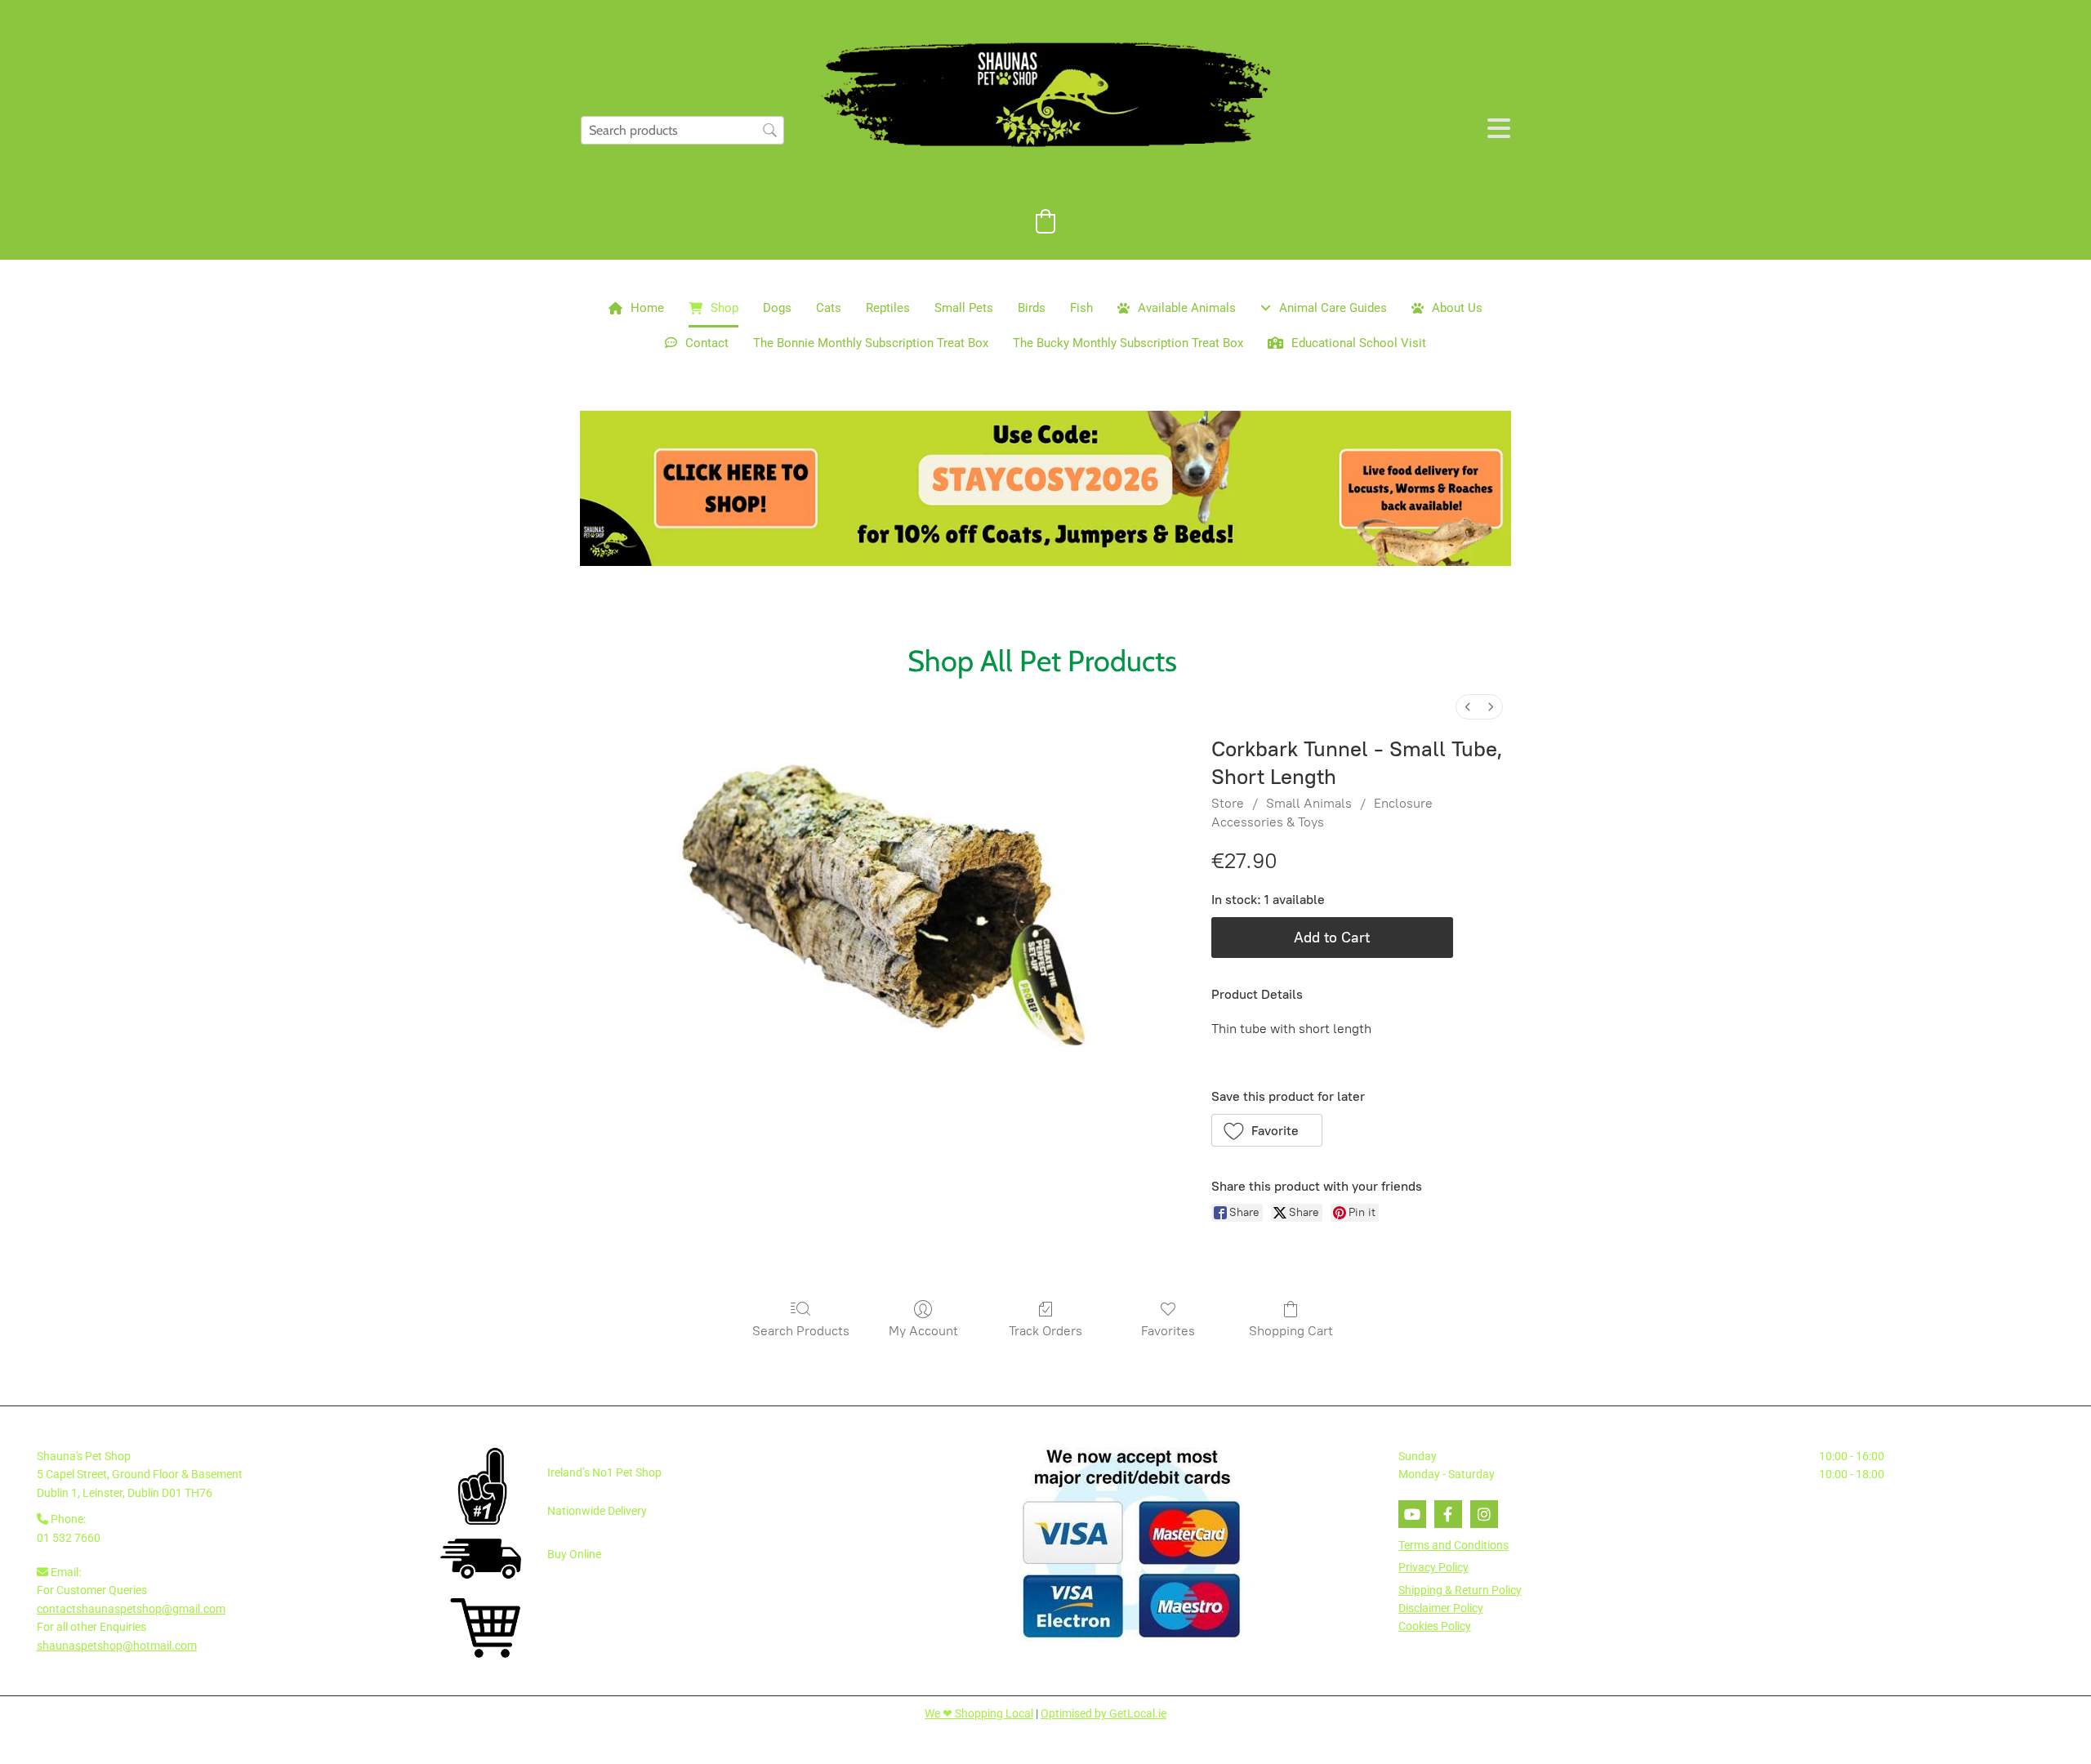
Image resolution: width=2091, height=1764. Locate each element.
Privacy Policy (1433, 1567)
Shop (724, 308)
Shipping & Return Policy (1460, 1590)
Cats (829, 308)
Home (647, 308)
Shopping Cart (1291, 1331)
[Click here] (1045, 488)
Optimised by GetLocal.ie (1103, 1713)
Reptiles (888, 308)
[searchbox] (682, 130)
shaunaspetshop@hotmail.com (117, 1646)
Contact (707, 343)
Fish (1081, 308)
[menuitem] (1468, 707)
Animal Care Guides (1333, 308)
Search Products (801, 1331)
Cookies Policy (1435, 1626)
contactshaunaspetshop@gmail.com (131, 1609)
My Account (923, 1331)
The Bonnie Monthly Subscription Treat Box (871, 343)
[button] (1267, 1130)
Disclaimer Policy (1441, 1608)
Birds (1032, 308)
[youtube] (1412, 1514)
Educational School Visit (1359, 343)
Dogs (777, 308)
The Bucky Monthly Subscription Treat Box (1128, 343)
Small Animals (1309, 803)
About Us (1457, 308)
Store (1228, 803)
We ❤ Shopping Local (979, 1713)
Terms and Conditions (1453, 1545)
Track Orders (1045, 1331)
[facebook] (1448, 1514)
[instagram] (1484, 1514)
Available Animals (1187, 308)
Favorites (1168, 1331)
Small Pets (964, 308)
